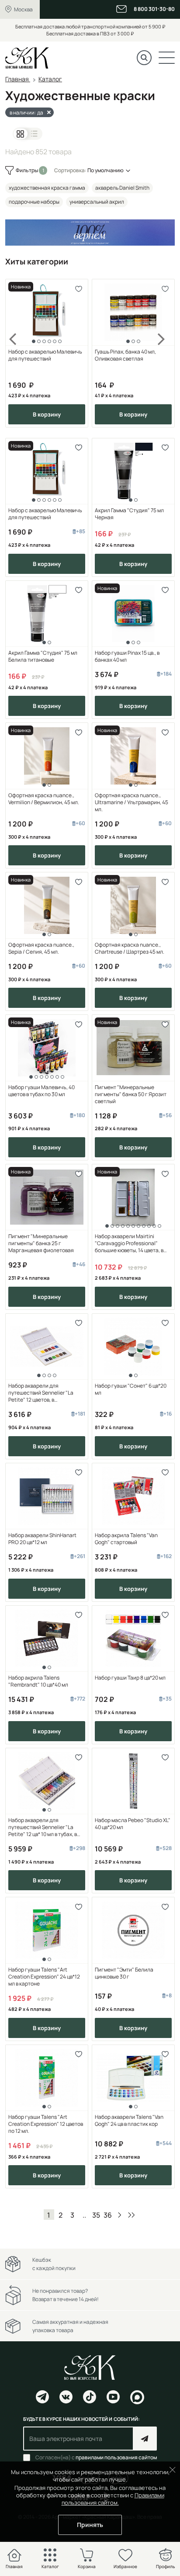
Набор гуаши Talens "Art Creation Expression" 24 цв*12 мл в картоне (44, 1977)
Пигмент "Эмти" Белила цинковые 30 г (124, 1973)
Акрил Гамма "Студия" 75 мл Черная (129, 514)
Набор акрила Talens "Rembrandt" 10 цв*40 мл (38, 1681)
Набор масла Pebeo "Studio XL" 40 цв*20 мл (133, 1824)
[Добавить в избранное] (78, 289)
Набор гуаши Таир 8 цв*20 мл (130, 1678)
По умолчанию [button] (106, 170)
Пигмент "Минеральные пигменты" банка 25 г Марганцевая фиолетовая (41, 1243)
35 (96, 2215)
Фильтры (27, 170)
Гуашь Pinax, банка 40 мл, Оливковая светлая (125, 355)
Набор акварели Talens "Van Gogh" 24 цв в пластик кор (129, 2121)
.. (84, 2215)
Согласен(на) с (96, 2458)
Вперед (120, 2215)
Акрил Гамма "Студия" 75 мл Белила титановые (43, 656)
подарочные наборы (34, 202)
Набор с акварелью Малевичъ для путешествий (45, 355)
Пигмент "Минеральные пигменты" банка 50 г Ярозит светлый (131, 1094)
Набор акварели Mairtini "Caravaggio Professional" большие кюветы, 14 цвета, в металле (129, 1243)
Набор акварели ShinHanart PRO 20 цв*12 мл (42, 1539)
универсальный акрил (97, 202)
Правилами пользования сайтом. (113, 2499)
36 (108, 2215)
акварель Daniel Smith (122, 188)
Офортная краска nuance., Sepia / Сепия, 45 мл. (41, 948)
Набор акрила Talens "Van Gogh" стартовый (126, 1539)
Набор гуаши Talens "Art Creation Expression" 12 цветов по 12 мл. (46, 2124)
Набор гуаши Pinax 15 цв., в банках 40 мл (127, 656)
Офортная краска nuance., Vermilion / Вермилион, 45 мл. (44, 799)
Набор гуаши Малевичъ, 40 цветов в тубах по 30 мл (42, 1091)
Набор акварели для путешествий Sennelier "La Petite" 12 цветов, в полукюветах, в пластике (41, 1393)
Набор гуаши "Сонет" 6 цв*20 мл (131, 1389)
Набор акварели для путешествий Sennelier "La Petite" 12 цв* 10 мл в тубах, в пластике (43, 1827)
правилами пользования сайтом (116, 2457)
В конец (132, 2215)
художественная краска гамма (47, 188)
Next (162, 353)
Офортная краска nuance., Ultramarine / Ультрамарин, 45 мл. (132, 802)
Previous (18, 353)
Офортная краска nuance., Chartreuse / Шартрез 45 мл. (130, 948)
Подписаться (145, 2439)
